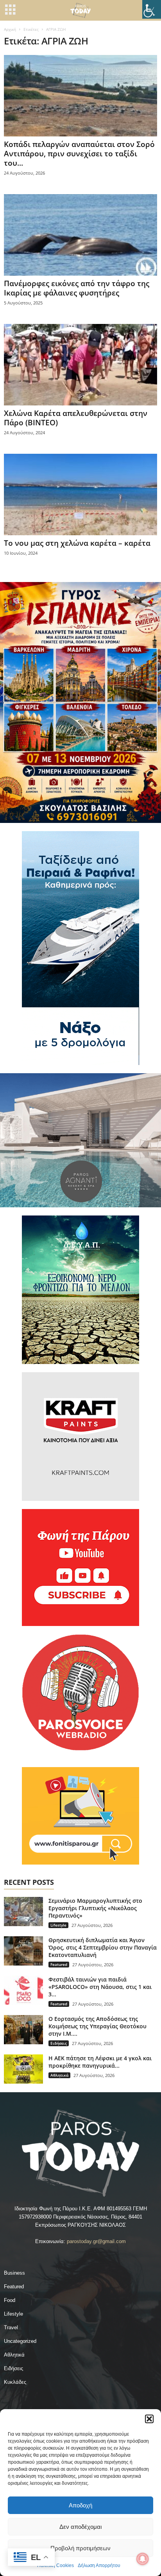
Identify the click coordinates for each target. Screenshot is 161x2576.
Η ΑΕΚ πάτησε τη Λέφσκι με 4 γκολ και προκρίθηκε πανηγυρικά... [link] (100, 2062)
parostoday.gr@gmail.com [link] (96, 2241)
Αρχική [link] (10, 29)
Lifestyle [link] (58, 1925)
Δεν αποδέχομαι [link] (80, 2527)
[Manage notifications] (143, 2559)
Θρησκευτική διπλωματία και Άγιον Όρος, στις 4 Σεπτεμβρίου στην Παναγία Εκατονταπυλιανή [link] (103, 1947)
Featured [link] (59, 1964)
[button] (149, 2419)
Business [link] (14, 2273)
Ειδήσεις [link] (59, 2043)
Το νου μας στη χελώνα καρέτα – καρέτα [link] (77, 543)
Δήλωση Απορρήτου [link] (99, 2565)
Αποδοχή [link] (80, 2505)
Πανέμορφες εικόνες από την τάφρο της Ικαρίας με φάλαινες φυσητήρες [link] (77, 288)
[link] (152, 9)
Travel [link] (11, 2327)
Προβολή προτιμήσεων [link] (80, 2548)
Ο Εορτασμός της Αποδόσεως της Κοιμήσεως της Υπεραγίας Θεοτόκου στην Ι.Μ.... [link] (97, 2026)
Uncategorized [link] (20, 2341)
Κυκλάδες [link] (15, 2382)
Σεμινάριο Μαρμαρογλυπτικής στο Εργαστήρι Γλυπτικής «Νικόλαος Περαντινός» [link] (95, 1908)
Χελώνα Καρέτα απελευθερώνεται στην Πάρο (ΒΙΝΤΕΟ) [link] (76, 418)
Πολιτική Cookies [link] (55, 2565)
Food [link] (10, 2300)
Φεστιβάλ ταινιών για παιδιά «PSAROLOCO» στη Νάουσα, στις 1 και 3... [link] (100, 1987)
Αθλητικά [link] (59, 2075)
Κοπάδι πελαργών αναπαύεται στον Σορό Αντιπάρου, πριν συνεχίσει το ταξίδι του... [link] (79, 154)
